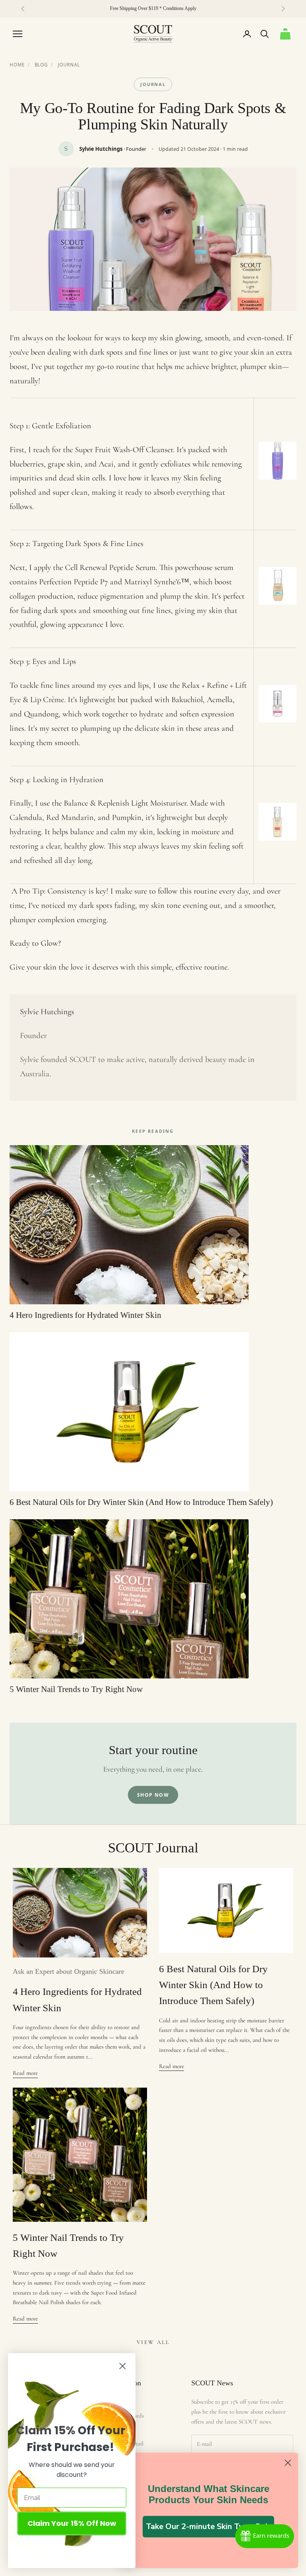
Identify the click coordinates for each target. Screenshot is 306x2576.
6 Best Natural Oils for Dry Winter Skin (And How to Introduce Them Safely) (213, 1985)
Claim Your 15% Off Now (72, 2523)
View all (153, 2342)
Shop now (153, 1795)
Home (17, 65)
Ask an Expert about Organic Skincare (69, 1971)
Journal (69, 65)
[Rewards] (265, 2536)
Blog (41, 65)
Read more (25, 2073)
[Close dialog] (288, 2463)
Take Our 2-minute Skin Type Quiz (209, 2526)
